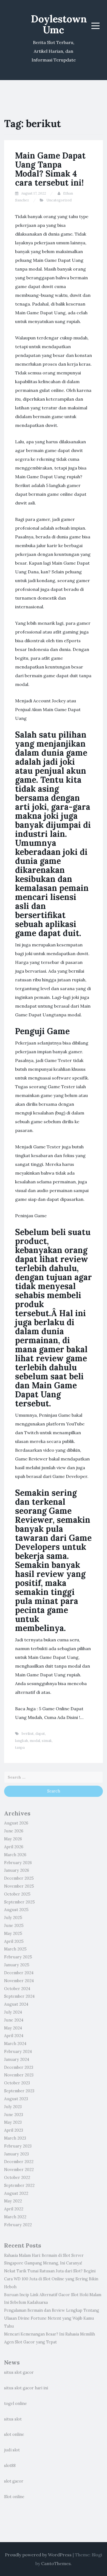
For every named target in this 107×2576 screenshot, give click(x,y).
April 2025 (14, 1941)
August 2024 (16, 2004)
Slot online (14, 2497)
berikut (28, 1734)
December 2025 (19, 1878)
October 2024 (17, 1989)
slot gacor (14, 2481)
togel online (16, 2404)
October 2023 (17, 2083)
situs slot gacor (19, 2372)
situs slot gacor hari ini (26, 2388)
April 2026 (14, 1847)
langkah (22, 1741)
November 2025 (19, 1886)
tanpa (20, 1748)
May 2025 (13, 1934)
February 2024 (18, 2052)
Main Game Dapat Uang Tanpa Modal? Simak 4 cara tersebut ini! (50, 169)
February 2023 (18, 2146)
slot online (14, 2434)
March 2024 (15, 2044)
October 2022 (17, 2178)
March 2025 (15, 1949)
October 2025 (17, 1894)
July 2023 (13, 2107)
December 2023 (19, 2067)
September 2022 (19, 2185)
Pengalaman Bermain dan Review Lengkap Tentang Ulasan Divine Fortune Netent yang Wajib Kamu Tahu (52, 2318)
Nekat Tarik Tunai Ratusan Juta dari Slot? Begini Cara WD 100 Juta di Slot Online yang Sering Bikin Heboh (51, 2279)
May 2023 (13, 2122)
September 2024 (19, 1996)
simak (47, 1741)
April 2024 (14, 2036)
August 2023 (16, 2099)
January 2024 (17, 2059)
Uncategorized (59, 200)
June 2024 (14, 2020)
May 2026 (13, 1839)
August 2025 (16, 1910)
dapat (40, 1734)
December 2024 (19, 1973)
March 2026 (15, 1855)
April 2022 (14, 2209)
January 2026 (17, 1870)
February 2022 (18, 2225)
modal (35, 1741)
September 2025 (19, 1902)
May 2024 (13, 2028)
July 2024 (13, 2012)
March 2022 (15, 2217)
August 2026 (16, 1823)
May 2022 (13, 2201)
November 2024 (19, 1981)
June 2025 (14, 1926)
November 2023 (19, 2075)
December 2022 (19, 2162)
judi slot (12, 2450)
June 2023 (14, 2115)
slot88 (10, 2466)
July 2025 (13, 1918)
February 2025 (18, 1957)
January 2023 (16, 2154)
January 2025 (17, 1965)
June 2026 (14, 1831)
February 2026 (18, 1863)
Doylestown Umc (59, 24)
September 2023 (19, 2091)
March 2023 (15, 2138)
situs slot (13, 2419)
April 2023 (14, 2130)
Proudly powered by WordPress (38, 2555)
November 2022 (19, 2170)
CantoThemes (56, 2563)
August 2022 (16, 2193)
